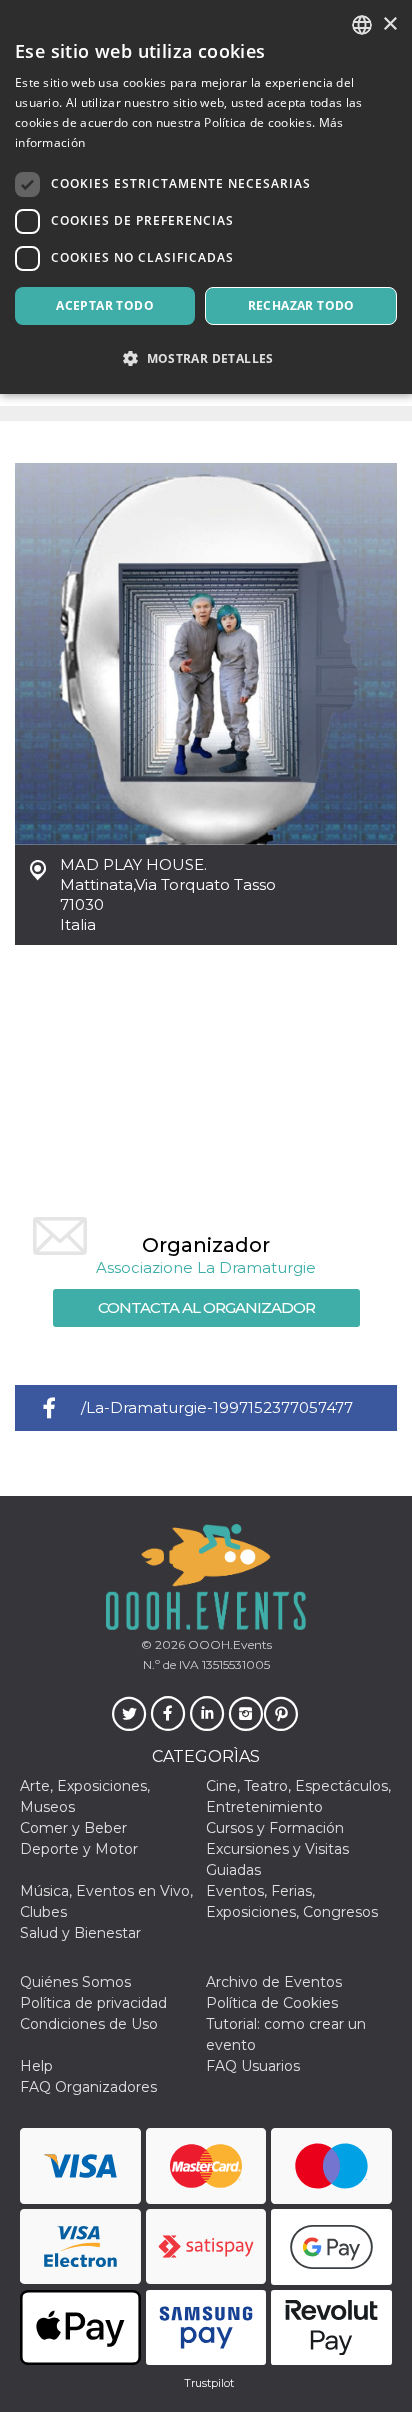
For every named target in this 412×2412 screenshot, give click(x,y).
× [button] (389, 24)
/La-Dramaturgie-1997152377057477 (217, 1407)
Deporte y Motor (79, 1849)
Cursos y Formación (275, 1828)
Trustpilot (209, 2383)
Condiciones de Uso (89, 2024)
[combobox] (362, 25)
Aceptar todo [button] (105, 305)
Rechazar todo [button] (301, 305)
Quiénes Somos (75, 1982)
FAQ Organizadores (88, 2087)
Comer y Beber (73, 1828)
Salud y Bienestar (80, 1933)
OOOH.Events (228, 1644)
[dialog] (206, 197)
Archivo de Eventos (274, 1982)
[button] (206, 358)
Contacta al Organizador (206, 1307)
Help (36, 2066)
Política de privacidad (93, 2003)
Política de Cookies (272, 2003)
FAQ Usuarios (253, 2066)
